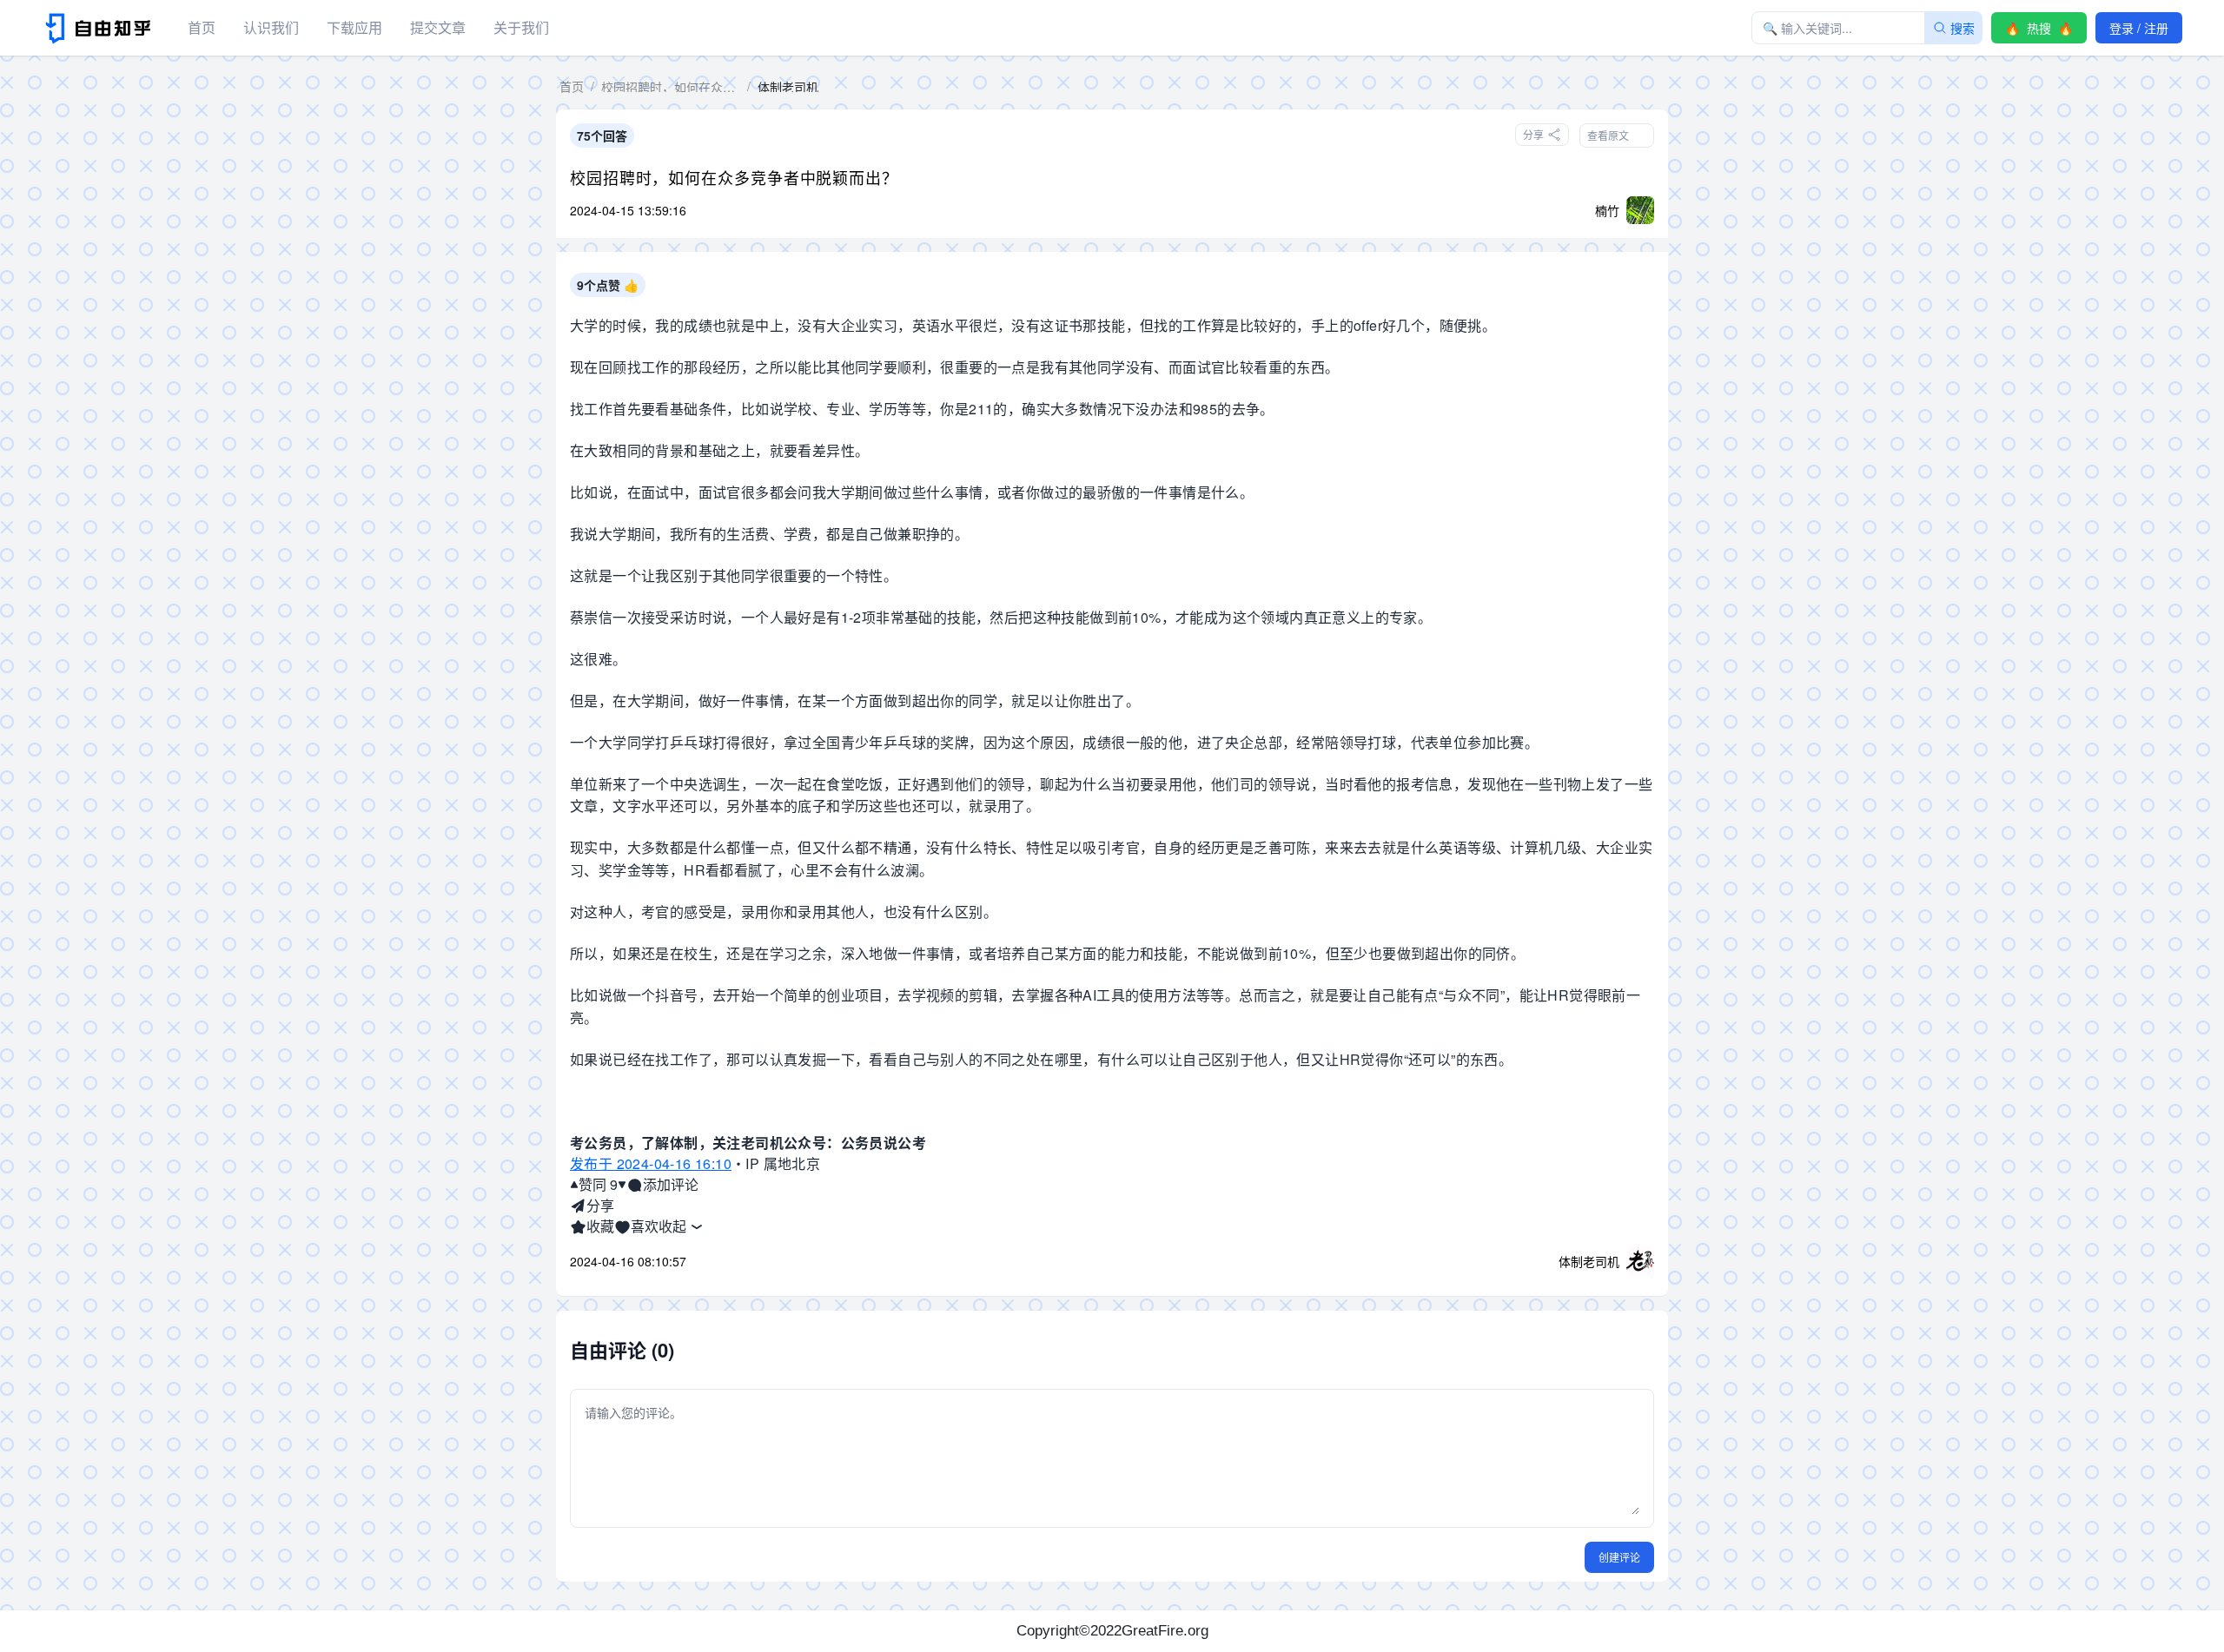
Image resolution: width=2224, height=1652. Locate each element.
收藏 (600, 1226)
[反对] (622, 1185)
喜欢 (645, 1226)
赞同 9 (598, 1184)
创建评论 (1619, 1557)
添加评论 (671, 1184)
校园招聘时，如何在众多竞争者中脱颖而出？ (734, 177)
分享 (600, 1205)
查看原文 (1608, 135)
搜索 (1963, 28)
